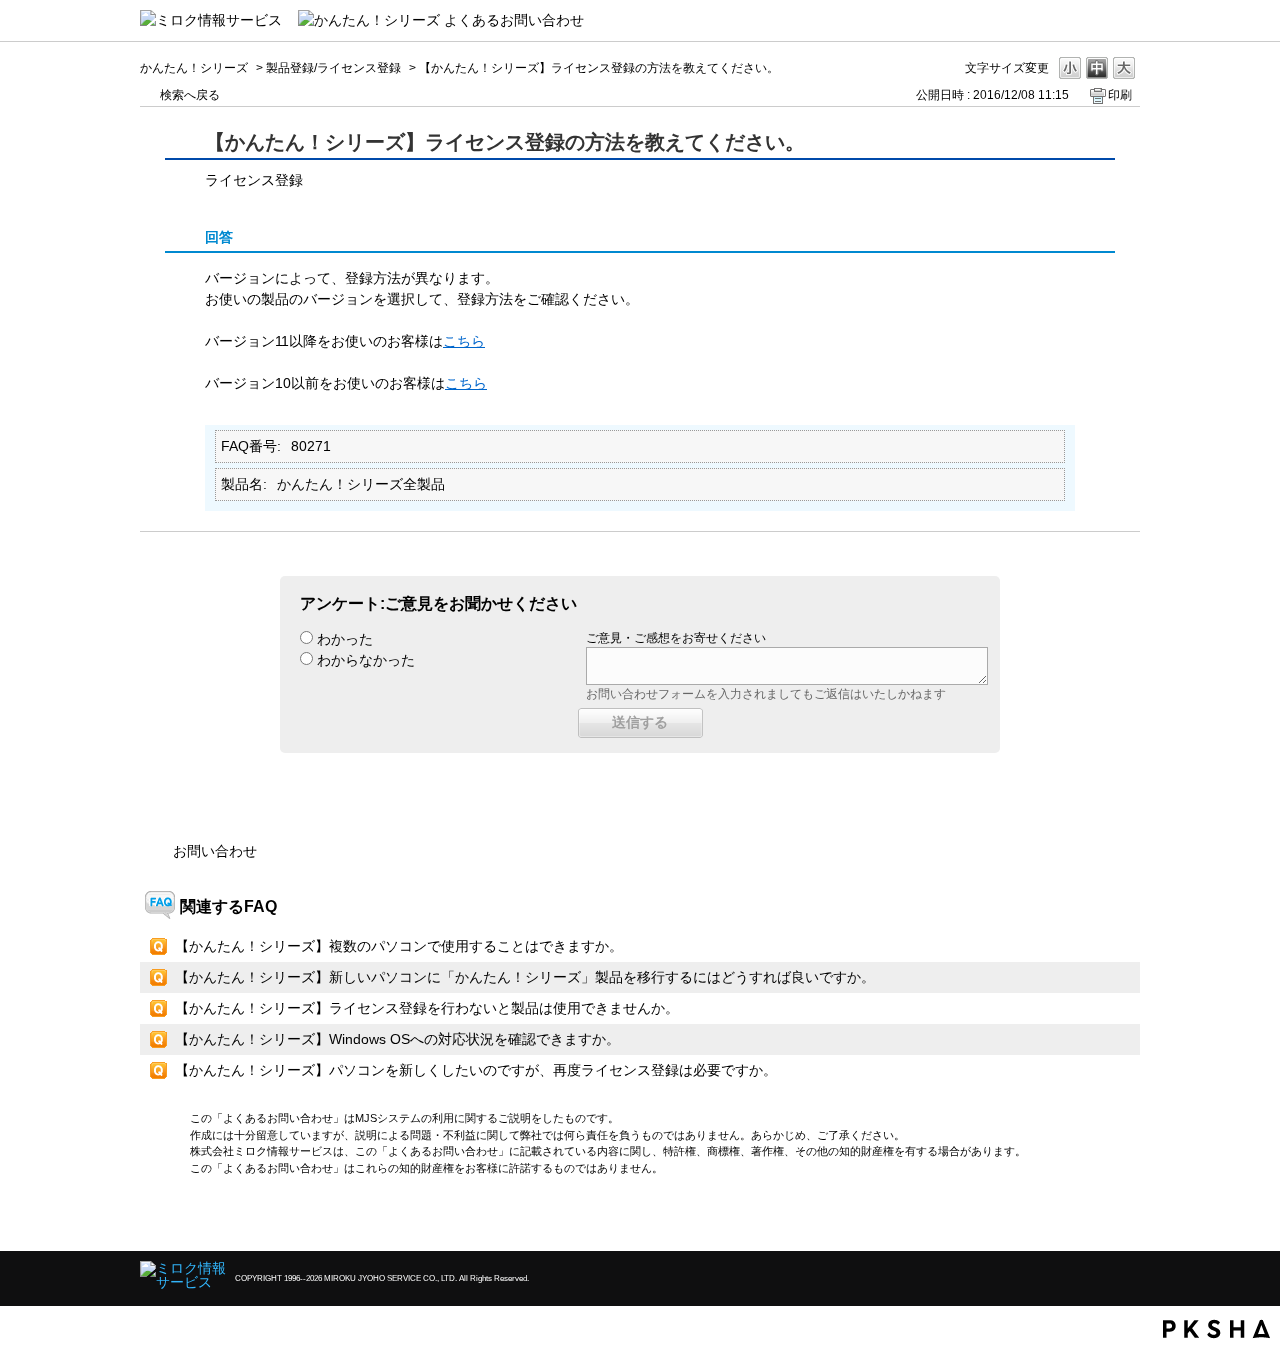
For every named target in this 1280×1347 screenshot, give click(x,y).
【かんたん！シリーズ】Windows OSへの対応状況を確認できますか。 (397, 1039)
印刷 (1120, 95)
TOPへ (1090, 1218)
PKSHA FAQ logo (1216, 1329)
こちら (464, 341)
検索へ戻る (190, 95)
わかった (345, 639)
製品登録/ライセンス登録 (333, 68)
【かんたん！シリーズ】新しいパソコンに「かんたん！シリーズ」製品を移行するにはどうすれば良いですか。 (525, 977)
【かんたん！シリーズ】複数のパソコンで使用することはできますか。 (399, 946)
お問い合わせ (215, 851)
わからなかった (366, 660)
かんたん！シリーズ (194, 68)
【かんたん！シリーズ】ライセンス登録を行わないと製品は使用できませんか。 (427, 1008)
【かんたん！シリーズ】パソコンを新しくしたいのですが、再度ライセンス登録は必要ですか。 (476, 1070)
